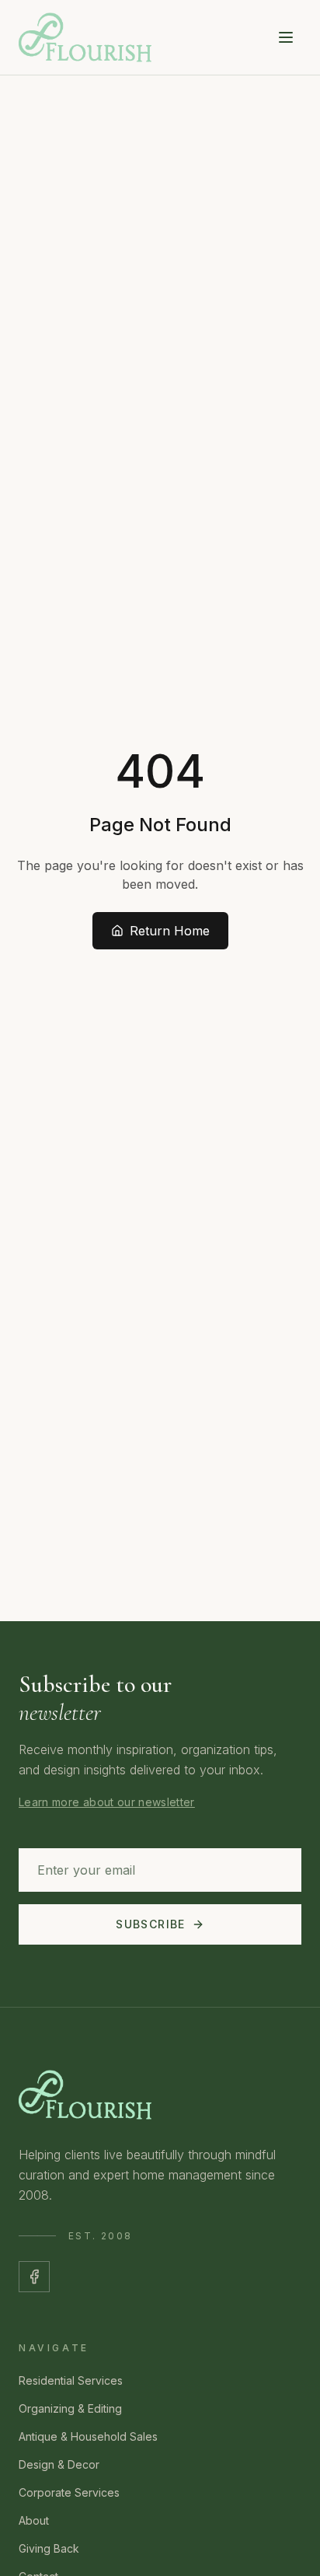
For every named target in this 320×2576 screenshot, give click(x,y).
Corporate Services (69, 2492)
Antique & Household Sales (88, 2436)
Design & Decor (59, 2464)
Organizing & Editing (70, 2408)
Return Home (170, 931)
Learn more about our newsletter (107, 1802)
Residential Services (71, 2380)
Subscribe (151, 1924)
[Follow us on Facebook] (34, 2277)
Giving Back (49, 2548)
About (34, 2520)
